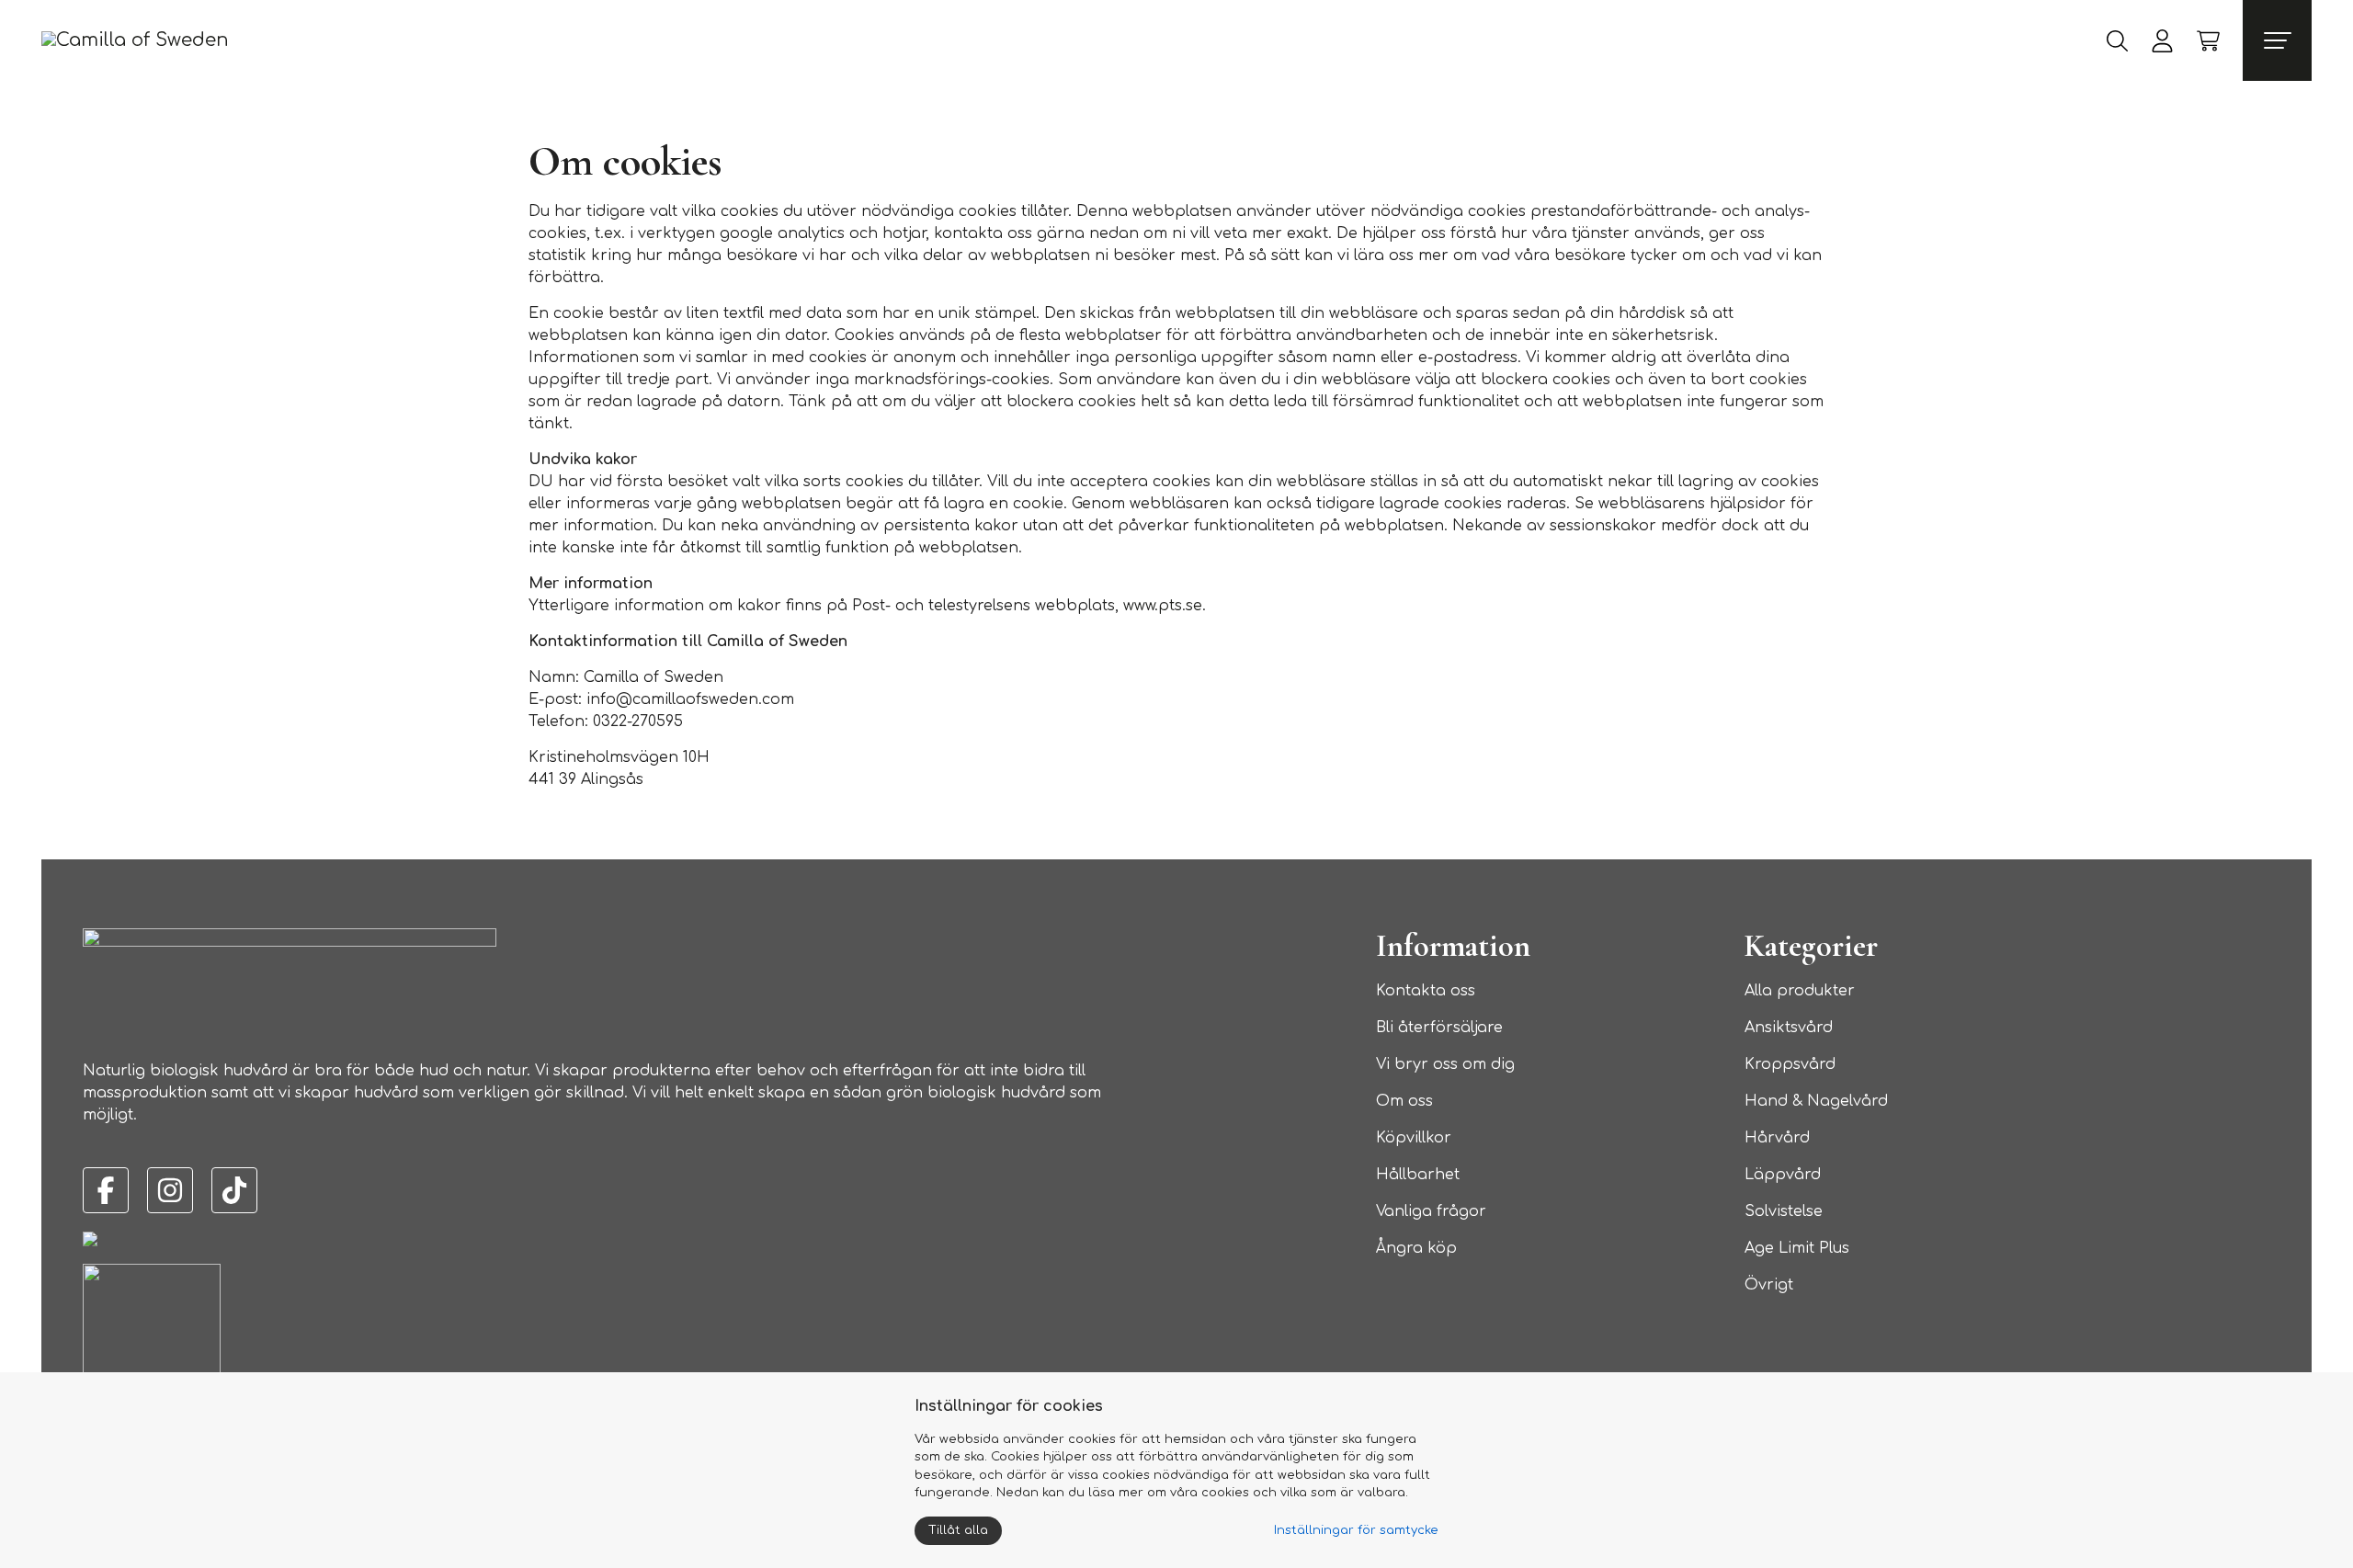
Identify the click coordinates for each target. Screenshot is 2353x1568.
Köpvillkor (1414, 1138)
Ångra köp (1416, 1248)
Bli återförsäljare (1439, 1028)
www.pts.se (1163, 606)
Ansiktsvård (1789, 1028)
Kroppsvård (1790, 1064)
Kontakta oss (1426, 991)
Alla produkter (1800, 991)
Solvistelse (1784, 1211)
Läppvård (1783, 1175)
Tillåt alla (958, 1530)
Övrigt (1769, 1285)
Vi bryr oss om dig (1445, 1064)
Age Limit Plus (1797, 1248)
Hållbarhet (1418, 1175)
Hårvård (1777, 1138)
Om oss (1404, 1101)
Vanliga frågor (1431, 1211)
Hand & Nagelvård (1816, 1101)
